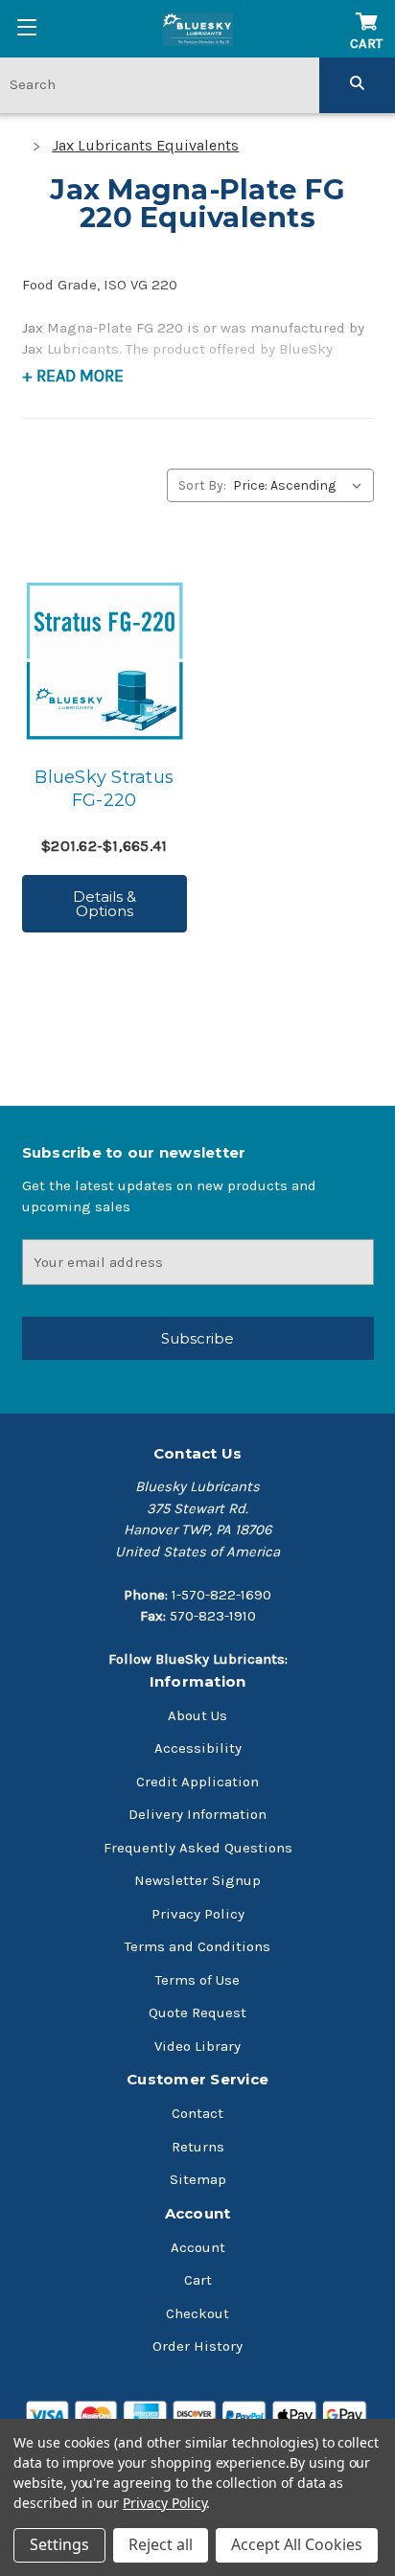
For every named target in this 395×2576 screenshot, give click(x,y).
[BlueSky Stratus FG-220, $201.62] (105, 661)
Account (198, 2247)
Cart (198, 2280)
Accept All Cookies (297, 2544)
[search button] (357, 84)
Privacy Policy (198, 1914)
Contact (197, 2113)
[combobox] (160, 84)
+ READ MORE (73, 376)
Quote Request (197, 2012)
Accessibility (198, 1748)
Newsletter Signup (197, 1880)
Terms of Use (197, 1980)
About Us (197, 1715)
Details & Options (105, 904)
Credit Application (197, 1782)
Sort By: (202, 485)
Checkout (197, 2313)
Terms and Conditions (197, 1946)
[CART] (366, 12)
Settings (59, 2544)
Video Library (197, 2046)
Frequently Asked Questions (198, 1848)
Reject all (161, 2544)
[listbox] (302, 485)
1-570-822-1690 (221, 1595)
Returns (198, 2147)
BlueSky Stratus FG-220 (104, 789)
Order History (197, 2346)
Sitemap (198, 2179)
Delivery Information (197, 1814)
